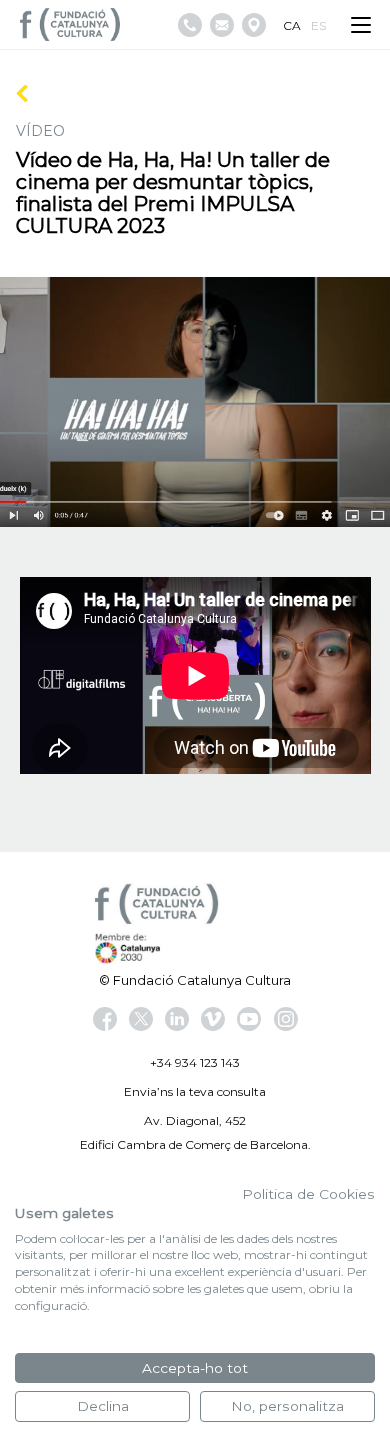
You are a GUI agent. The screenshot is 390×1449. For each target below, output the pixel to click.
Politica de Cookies (308, 1194)
